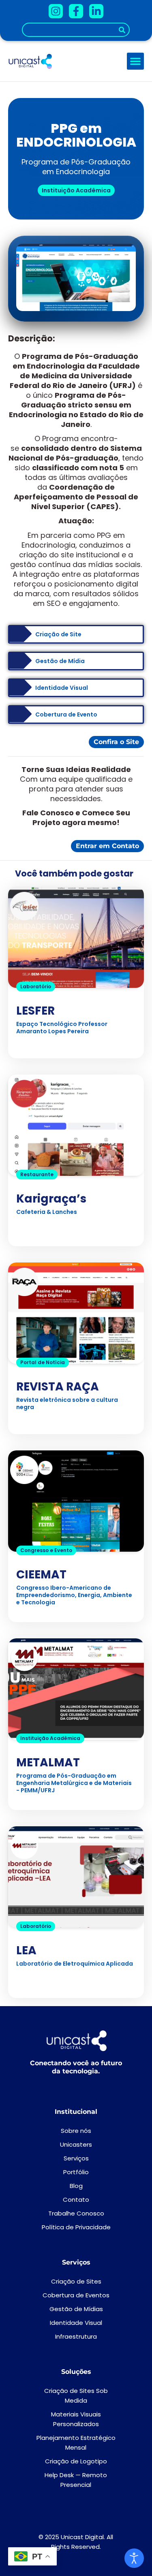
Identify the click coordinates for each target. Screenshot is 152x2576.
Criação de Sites (76, 2281)
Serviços (76, 2158)
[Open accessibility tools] (134, 2558)
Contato (76, 2200)
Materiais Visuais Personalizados (76, 2419)
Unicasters (76, 2144)
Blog (76, 2186)
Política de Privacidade (76, 2227)
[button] (135, 61)
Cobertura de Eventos (76, 2295)
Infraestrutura (76, 2336)
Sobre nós (76, 2131)
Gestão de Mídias (76, 2309)
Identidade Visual (76, 2323)
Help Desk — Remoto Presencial (76, 2480)
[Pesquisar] (122, 30)
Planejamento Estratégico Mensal (76, 2443)
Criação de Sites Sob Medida (76, 2396)
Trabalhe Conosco (76, 2213)
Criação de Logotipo (76, 2461)
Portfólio (76, 2172)
